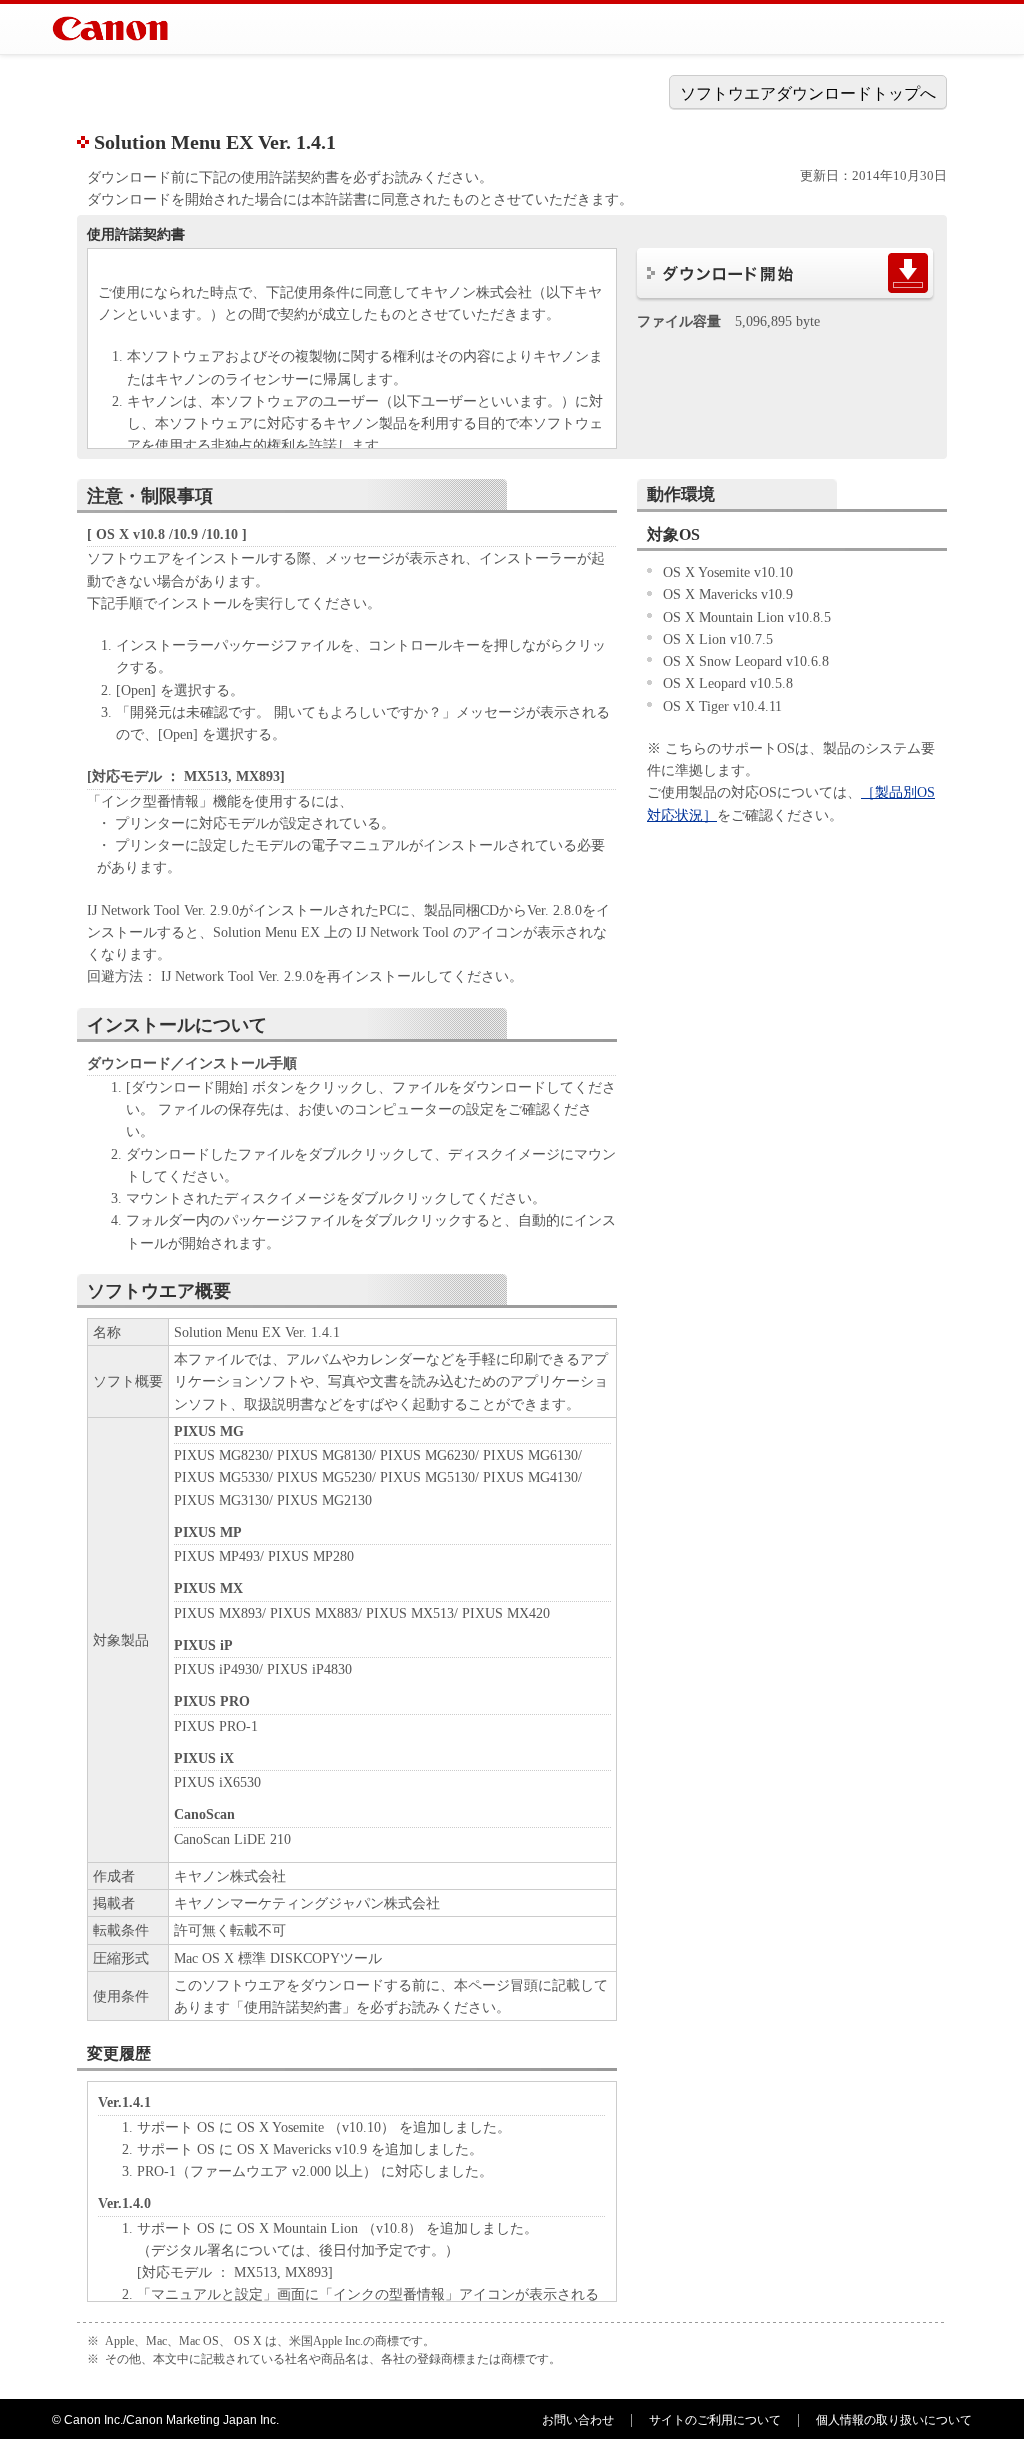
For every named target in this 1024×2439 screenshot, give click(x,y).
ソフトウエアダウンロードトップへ (808, 93)
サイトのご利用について (715, 2420)
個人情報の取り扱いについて (894, 2420)
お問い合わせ (578, 2420)
